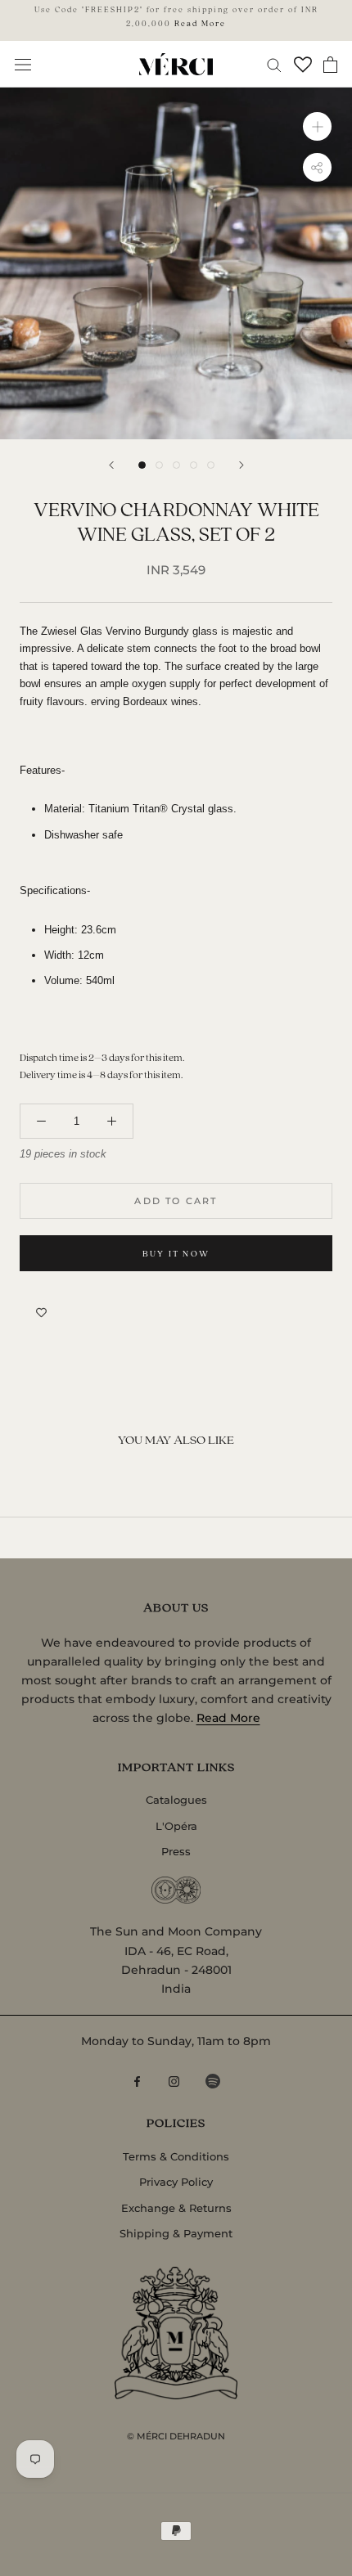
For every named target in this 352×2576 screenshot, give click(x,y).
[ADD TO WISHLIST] (41, 1312)
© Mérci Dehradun (176, 2436)
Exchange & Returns (176, 2208)
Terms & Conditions (176, 2156)
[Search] (274, 64)
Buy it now (176, 1253)
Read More (200, 23)
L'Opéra (176, 1826)
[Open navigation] (23, 64)
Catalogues (176, 1800)
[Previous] (111, 465)
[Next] (241, 465)
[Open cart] (330, 65)
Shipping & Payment (176, 2233)
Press (176, 1851)
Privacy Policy (176, 2182)
